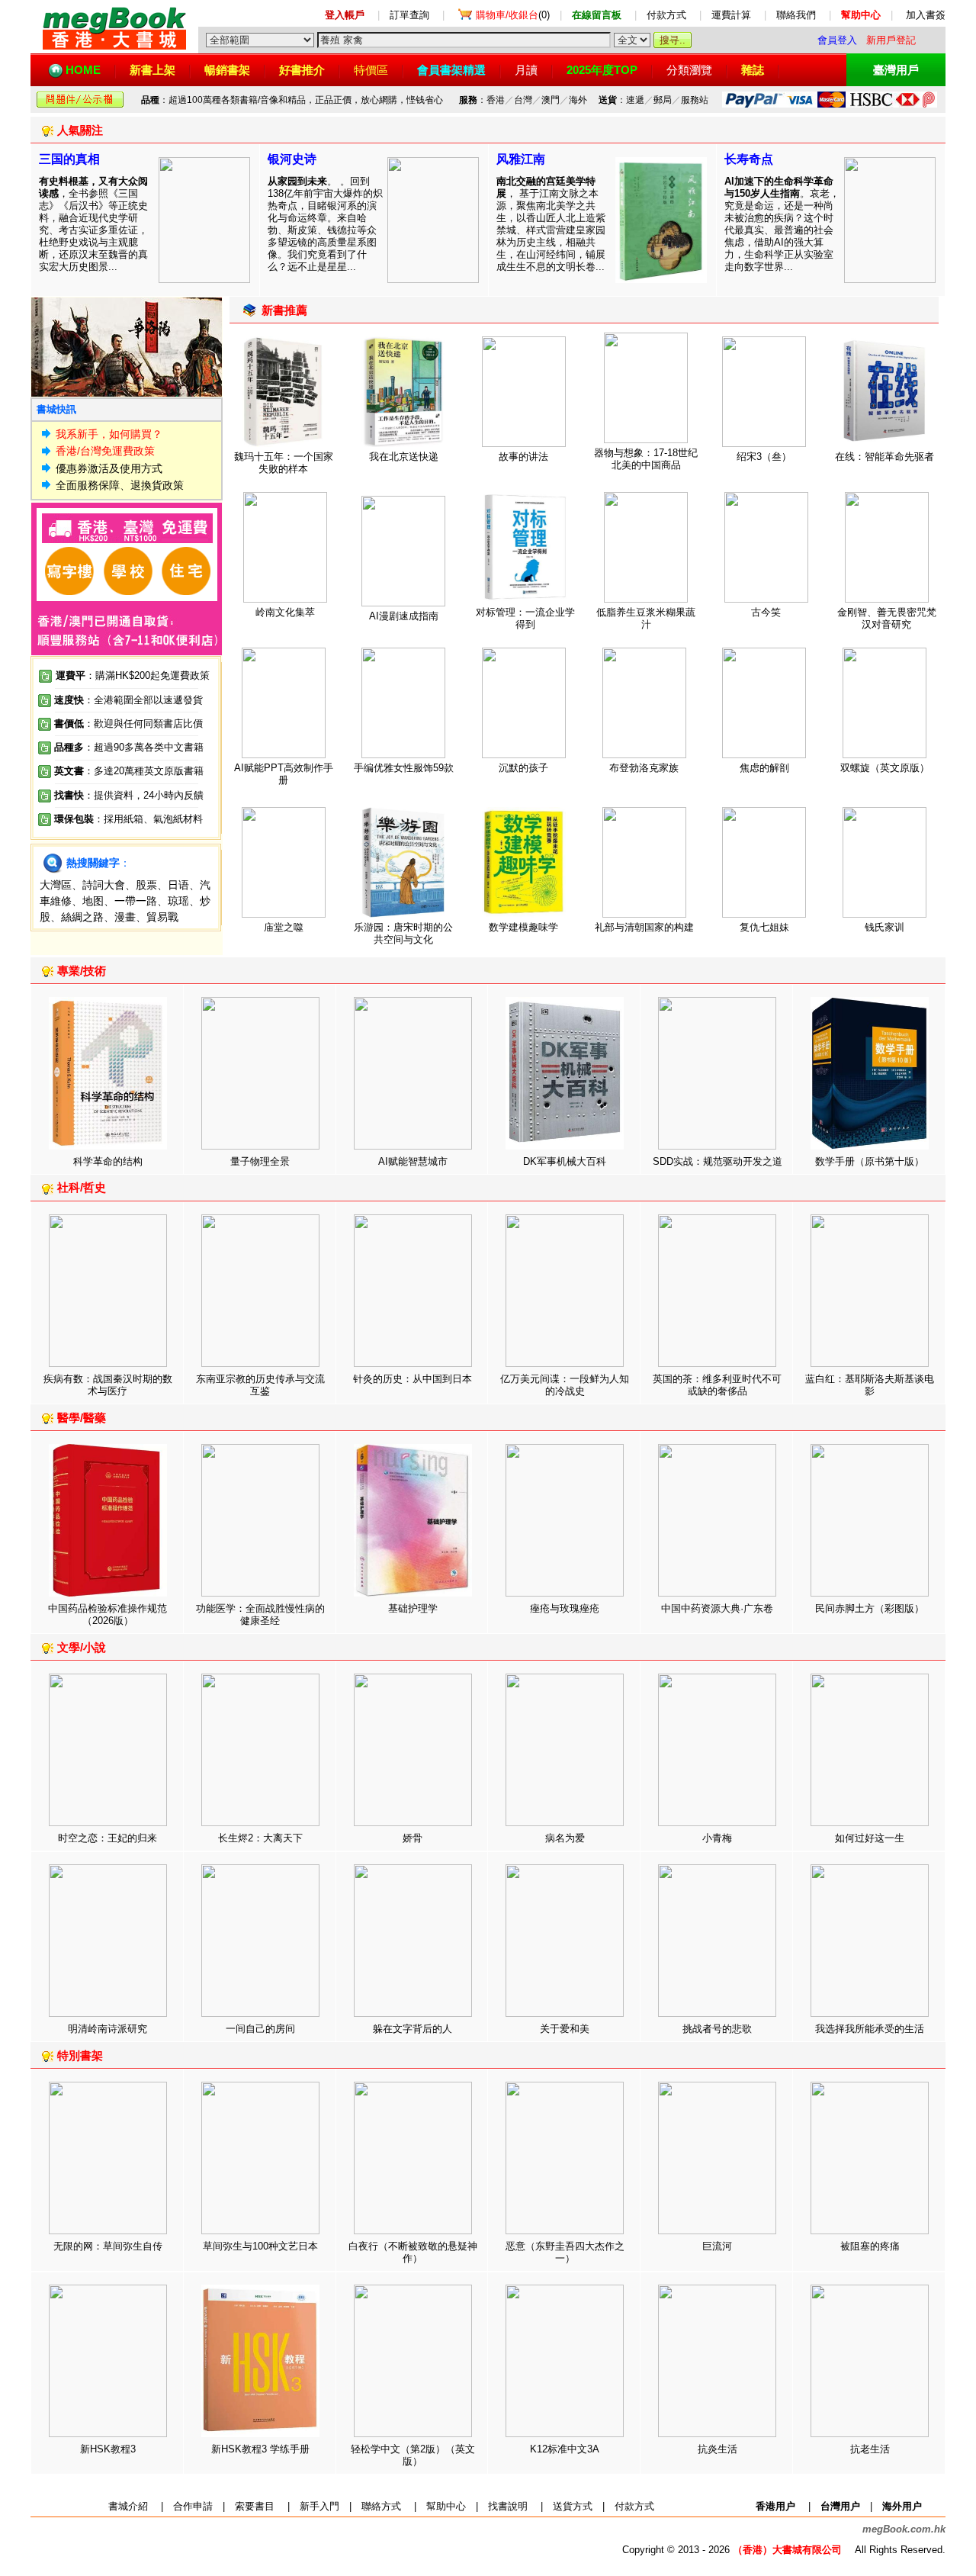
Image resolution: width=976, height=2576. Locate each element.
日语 (178, 885)
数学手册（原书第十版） (870, 1161)
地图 (93, 901)
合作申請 (193, 2506)
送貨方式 (573, 2506)
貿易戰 (162, 917)
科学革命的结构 (108, 1161)
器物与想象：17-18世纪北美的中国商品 (646, 459)
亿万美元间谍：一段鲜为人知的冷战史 (565, 1385)
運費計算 (731, 15)
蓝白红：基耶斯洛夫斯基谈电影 (870, 1385)
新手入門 (319, 2506)
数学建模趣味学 (523, 927)
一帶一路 (136, 901)
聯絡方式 (381, 2506)
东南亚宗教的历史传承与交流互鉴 (260, 1385)
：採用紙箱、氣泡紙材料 (148, 819)
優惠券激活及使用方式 (109, 468)
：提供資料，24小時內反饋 (144, 795)
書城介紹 (128, 2506)
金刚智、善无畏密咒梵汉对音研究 (887, 618)
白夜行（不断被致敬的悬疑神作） (413, 2252)
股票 (146, 885)
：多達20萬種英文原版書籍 (129, 771)
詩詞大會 (104, 885)
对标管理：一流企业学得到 (525, 618)
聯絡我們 (796, 15)
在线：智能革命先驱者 (884, 457)
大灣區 (56, 885)
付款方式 (666, 15)
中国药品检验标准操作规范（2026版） (108, 1614)
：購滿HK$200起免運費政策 (133, 675)
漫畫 (125, 917)
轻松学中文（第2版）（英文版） (413, 2455)
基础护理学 (413, 1608)
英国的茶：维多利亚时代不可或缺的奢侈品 (717, 1385)
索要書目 (255, 2506)
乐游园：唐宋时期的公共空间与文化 (403, 933)
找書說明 (508, 2506)
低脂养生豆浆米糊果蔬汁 (646, 618)
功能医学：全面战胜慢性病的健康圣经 (260, 1614)
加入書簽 (926, 15)
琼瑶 (178, 901)
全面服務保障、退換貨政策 (120, 485)
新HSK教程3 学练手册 (260, 2449)
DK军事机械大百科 (565, 1161)
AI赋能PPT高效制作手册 (284, 774)
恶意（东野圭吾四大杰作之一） (565, 2252)
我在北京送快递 (404, 457)
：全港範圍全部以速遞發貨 (128, 700)
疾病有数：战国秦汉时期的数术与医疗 (108, 1385)
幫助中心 (446, 2506)
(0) (513, 15)
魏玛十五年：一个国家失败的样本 (284, 463)
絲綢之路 (82, 917)
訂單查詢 (409, 15)
